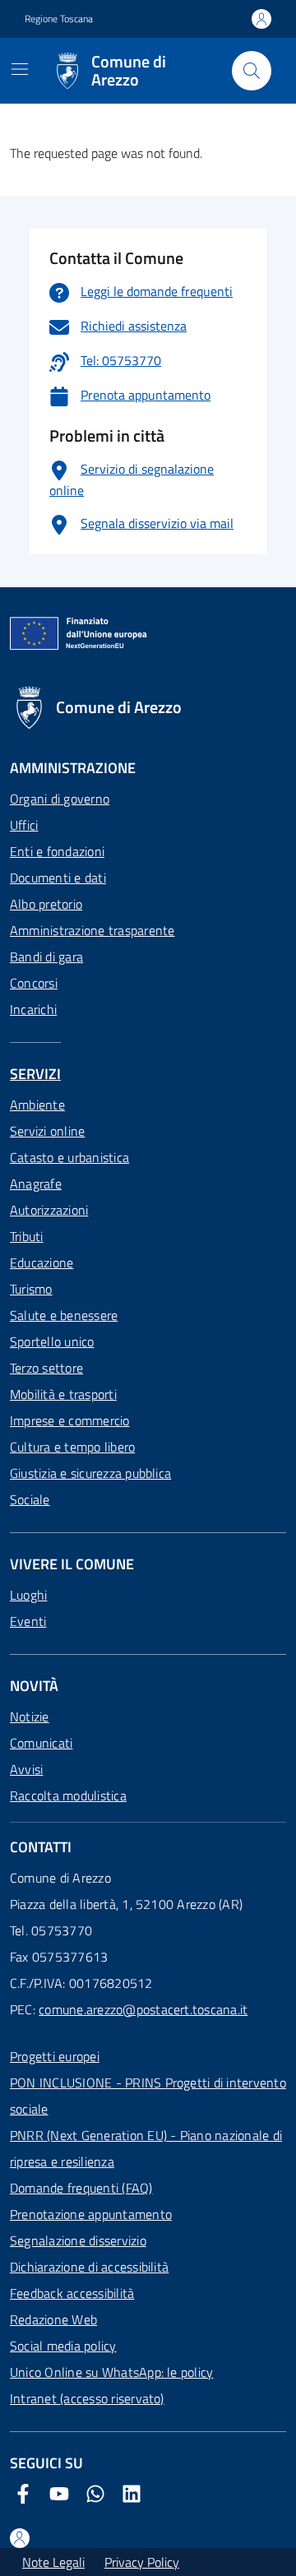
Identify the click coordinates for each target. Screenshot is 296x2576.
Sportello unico (52, 1341)
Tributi (27, 1236)
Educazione (42, 1263)
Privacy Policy (142, 2562)
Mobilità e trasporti (63, 1394)
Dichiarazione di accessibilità (89, 2267)
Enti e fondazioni (57, 851)
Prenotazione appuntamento (91, 2214)
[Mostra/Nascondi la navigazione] (20, 69)
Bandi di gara (46, 957)
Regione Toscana (59, 19)
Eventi (28, 1621)
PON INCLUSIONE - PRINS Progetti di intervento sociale (148, 2096)
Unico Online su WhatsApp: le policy (111, 2372)
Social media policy (63, 2346)
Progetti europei (55, 2056)
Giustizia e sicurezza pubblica (90, 1473)
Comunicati (41, 1743)
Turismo (31, 1289)
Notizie (30, 1717)
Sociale (30, 1499)
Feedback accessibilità (72, 2293)
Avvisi (26, 1769)
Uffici (24, 825)
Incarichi (33, 1009)
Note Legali (53, 2562)
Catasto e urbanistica (69, 1157)
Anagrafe (36, 1184)
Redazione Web (53, 2319)
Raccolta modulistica (68, 1795)
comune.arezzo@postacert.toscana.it (143, 2009)
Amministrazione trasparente (92, 930)
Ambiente (37, 1105)
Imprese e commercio (70, 1420)
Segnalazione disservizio (78, 2240)
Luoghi (28, 1595)
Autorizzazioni (49, 1210)
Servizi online (47, 1131)
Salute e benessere (64, 1315)
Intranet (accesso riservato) (87, 2398)
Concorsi (34, 983)
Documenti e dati (58, 878)
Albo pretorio (46, 904)
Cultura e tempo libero (72, 1447)
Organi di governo (60, 799)
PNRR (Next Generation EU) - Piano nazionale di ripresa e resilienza (146, 2148)
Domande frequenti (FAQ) (81, 2188)
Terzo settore (46, 1368)
